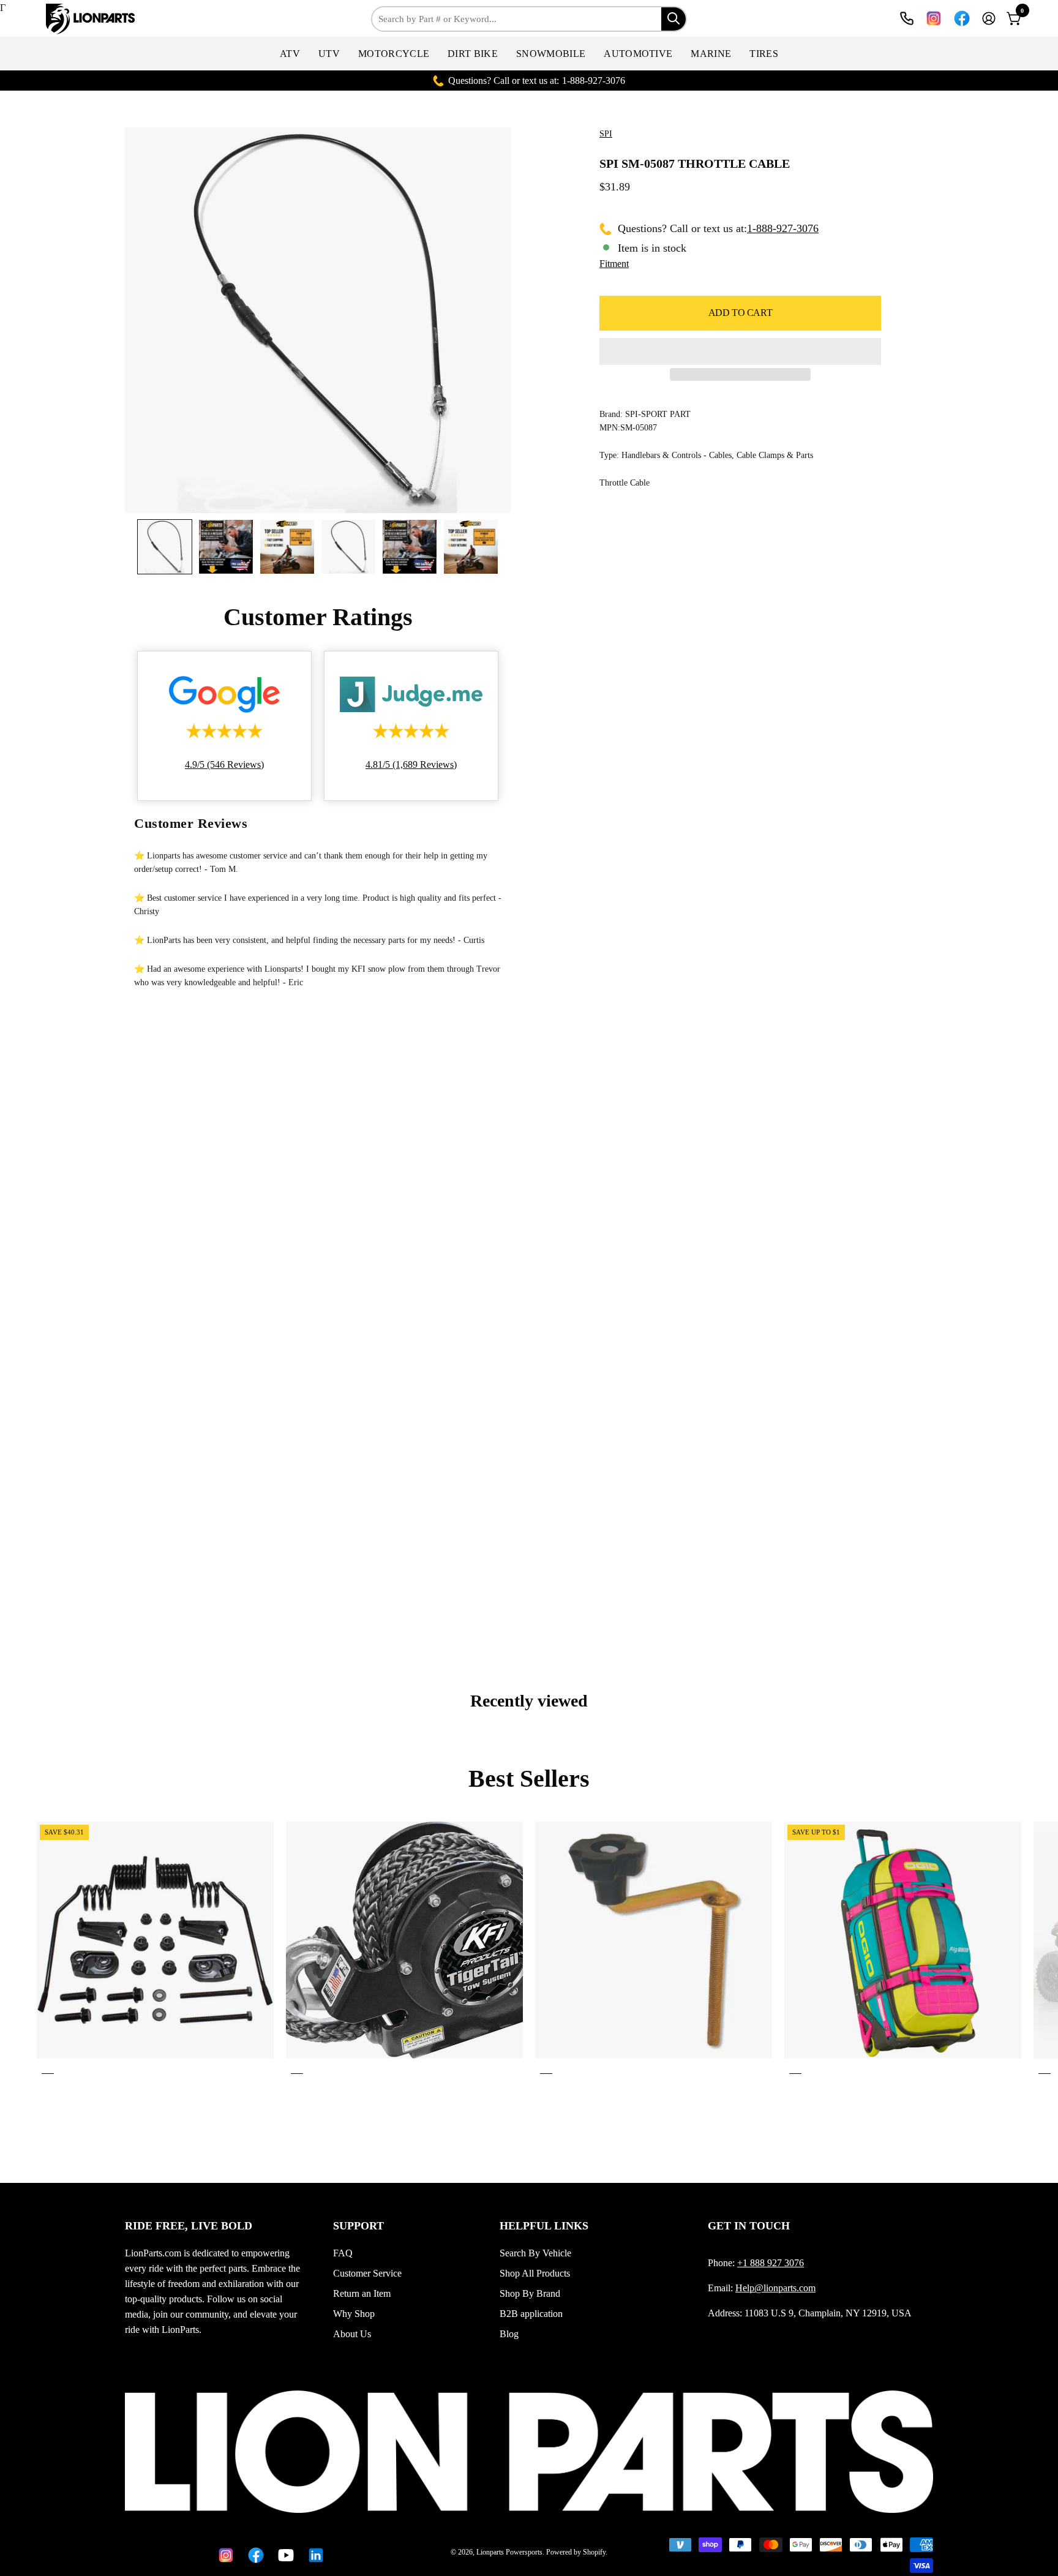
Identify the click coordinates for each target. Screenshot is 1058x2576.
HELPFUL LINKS (544, 2226)
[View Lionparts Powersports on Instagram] (934, 18)
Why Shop (354, 2314)
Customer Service (367, 2273)
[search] (673, 19)
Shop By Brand (530, 2293)
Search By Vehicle (535, 2253)
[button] (290, 54)
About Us (352, 2334)
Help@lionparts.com (775, 2288)
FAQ (343, 2253)
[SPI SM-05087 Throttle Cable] (165, 547)
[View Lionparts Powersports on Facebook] (962, 18)
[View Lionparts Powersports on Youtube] (284, 2555)
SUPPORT (358, 2226)
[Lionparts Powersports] (92, 19)
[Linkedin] (314, 2555)
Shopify (594, 2552)
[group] (529, 1950)
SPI (606, 134)
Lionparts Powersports (509, 2552)
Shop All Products (535, 2273)
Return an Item (362, 2293)
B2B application (531, 2314)
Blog (509, 2334)
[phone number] (907, 18)
